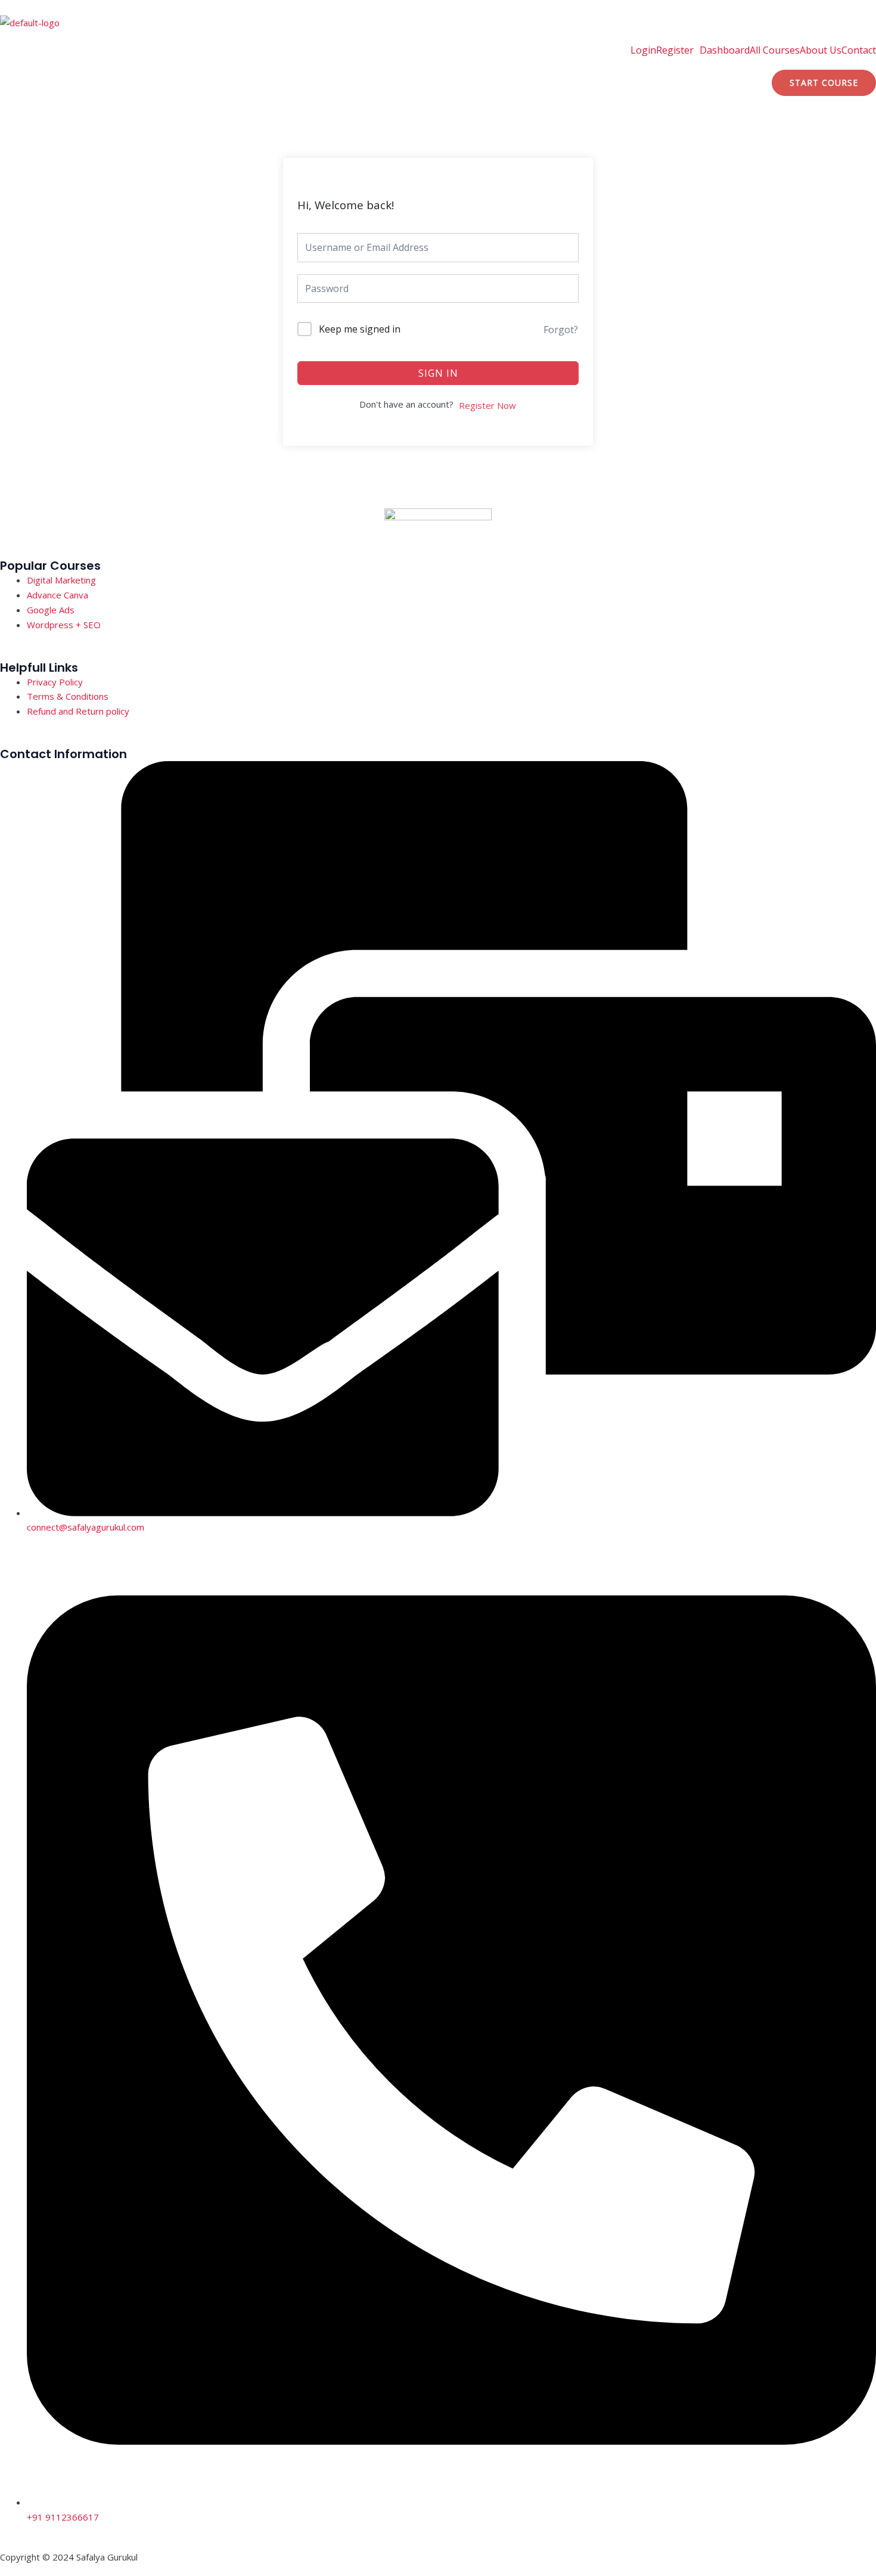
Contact (859, 50)
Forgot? (561, 330)
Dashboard (725, 50)
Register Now (487, 405)
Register (675, 50)
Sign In (438, 373)
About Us (821, 50)
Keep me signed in (360, 329)
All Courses (775, 50)
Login (643, 50)
